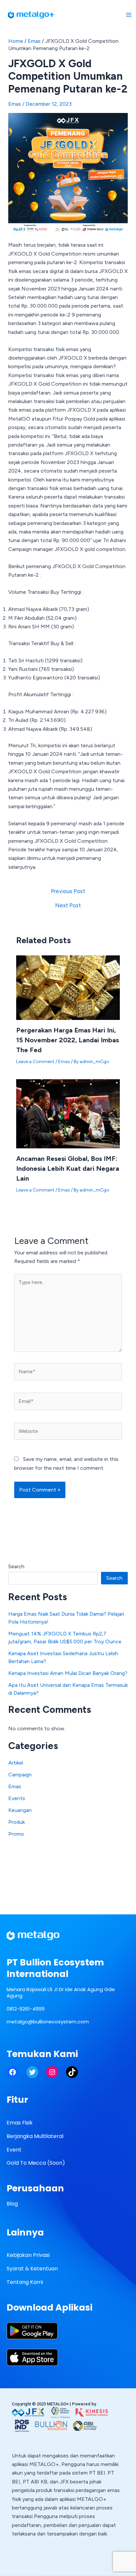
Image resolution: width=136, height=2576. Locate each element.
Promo (16, 1834)
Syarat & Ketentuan (32, 2269)
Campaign (20, 1775)
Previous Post (68, 891)
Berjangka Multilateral (35, 2136)
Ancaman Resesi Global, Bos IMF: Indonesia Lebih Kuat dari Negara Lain (68, 1168)
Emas (34, 41)
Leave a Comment (35, 1062)
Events (17, 1798)
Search (16, 1566)
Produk (17, 1822)
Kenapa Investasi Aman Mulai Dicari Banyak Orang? (68, 1673)
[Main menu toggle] (129, 15)
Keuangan (20, 1810)
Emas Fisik (20, 2123)
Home (16, 41)
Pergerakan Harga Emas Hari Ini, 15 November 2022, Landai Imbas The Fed (68, 1040)
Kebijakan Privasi (28, 2255)
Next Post (68, 905)
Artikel (16, 1763)
